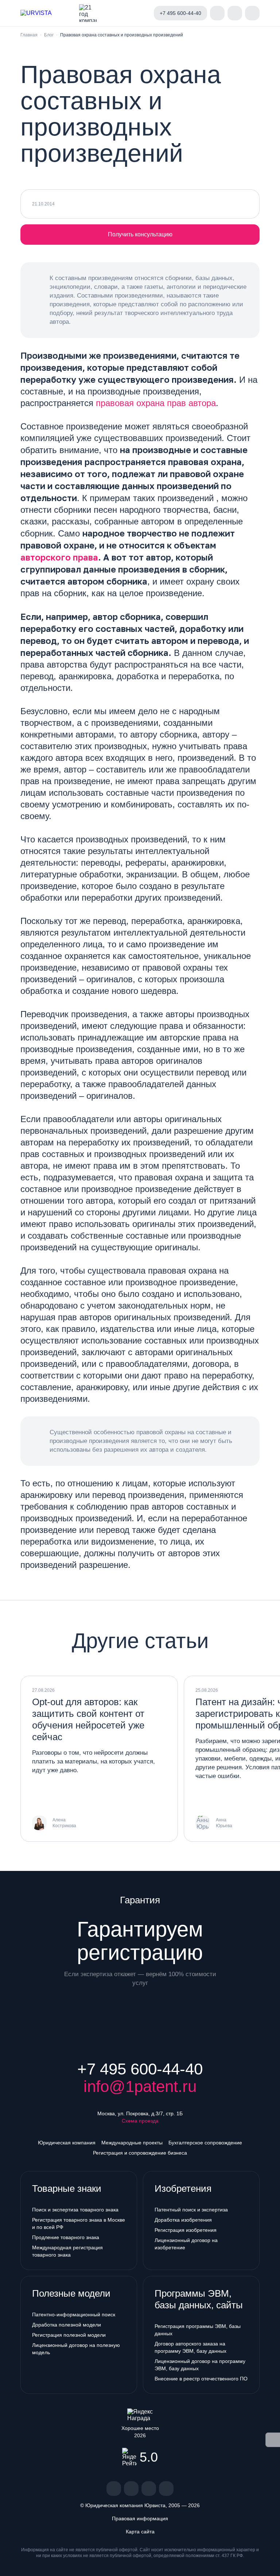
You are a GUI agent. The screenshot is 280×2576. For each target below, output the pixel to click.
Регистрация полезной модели (69, 2335)
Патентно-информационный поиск (74, 2315)
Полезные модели (71, 2293)
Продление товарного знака (66, 2237)
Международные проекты (132, 2143)
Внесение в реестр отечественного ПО (201, 2379)
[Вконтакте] (114, 2489)
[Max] (166, 2489)
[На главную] (47, 13)
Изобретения (183, 2188)
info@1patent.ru (140, 2087)
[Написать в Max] (142, 13)
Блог (49, 35)
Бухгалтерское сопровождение (205, 2143)
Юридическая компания (67, 2143)
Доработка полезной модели (67, 2325)
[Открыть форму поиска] (235, 13)
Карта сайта (140, 2532)
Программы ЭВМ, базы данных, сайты (199, 2299)
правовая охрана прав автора (156, 403)
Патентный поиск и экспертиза (191, 2210)
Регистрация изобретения (186, 2230)
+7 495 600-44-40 (140, 2069)
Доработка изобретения (183, 2220)
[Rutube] (149, 2489)
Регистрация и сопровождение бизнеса (140, 2153)
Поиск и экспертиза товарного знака (75, 2210)
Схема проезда (140, 2121)
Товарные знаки (67, 2188)
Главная (29, 35)
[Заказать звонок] (217, 13)
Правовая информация (140, 2518)
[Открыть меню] (252, 13)
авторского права (59, 557)
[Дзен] (131, 2489)
